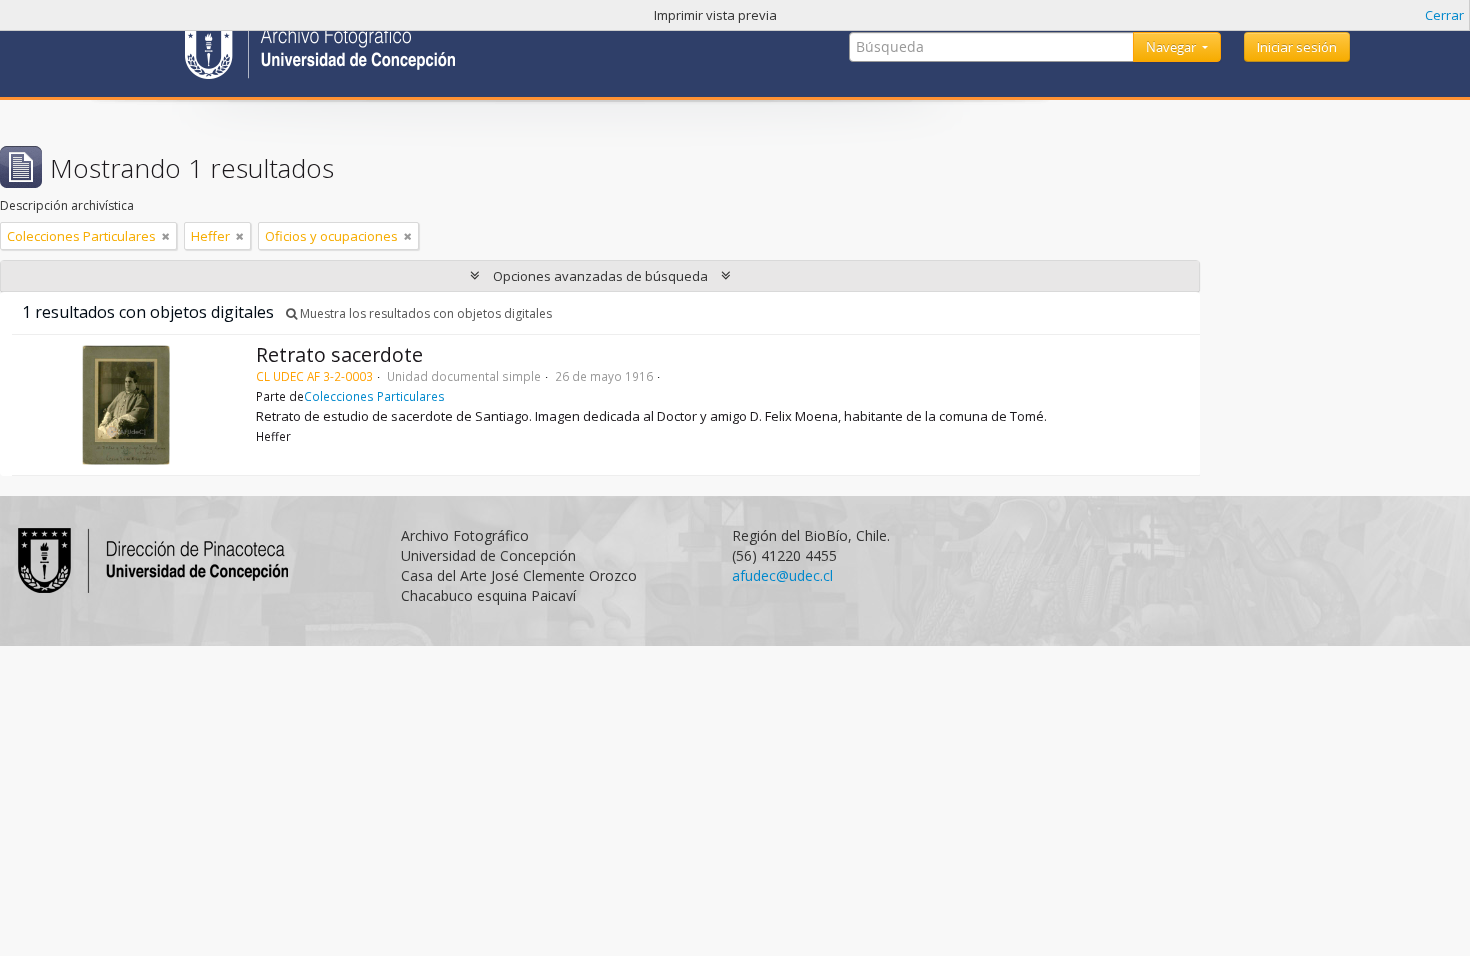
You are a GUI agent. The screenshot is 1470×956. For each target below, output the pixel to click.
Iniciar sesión (1297, 47)
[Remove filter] (166, 236)
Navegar (1172, 47)
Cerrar (1444, 15)
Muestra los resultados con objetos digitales (424, 313)
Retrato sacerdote (339, 354)
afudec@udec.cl (782, 575)
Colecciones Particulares (374, 396)
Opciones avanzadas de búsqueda (600, 276)
